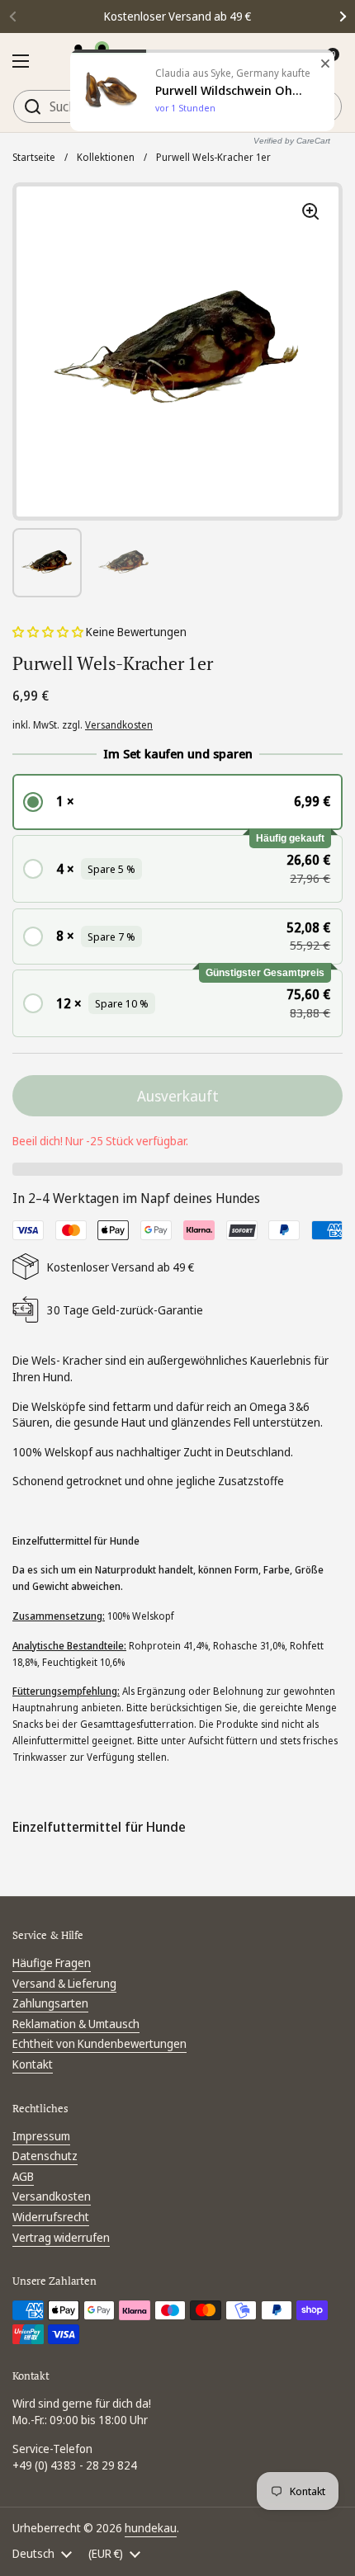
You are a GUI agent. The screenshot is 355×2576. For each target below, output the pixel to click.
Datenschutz (45, 2156)
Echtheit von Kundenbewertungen (99, 2043)
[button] (49, 632)
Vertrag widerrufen (61, 2237)
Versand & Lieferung (64, 1983)
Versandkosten (119, 725)
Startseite (34, 157)
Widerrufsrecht (51, 2217)
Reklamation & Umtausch (76, 2024)
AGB (23, 2176)
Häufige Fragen (52, 1963)
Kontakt (33, 2064)
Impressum (41, 2136)
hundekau (151, 2528)
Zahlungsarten (50, 2003)
